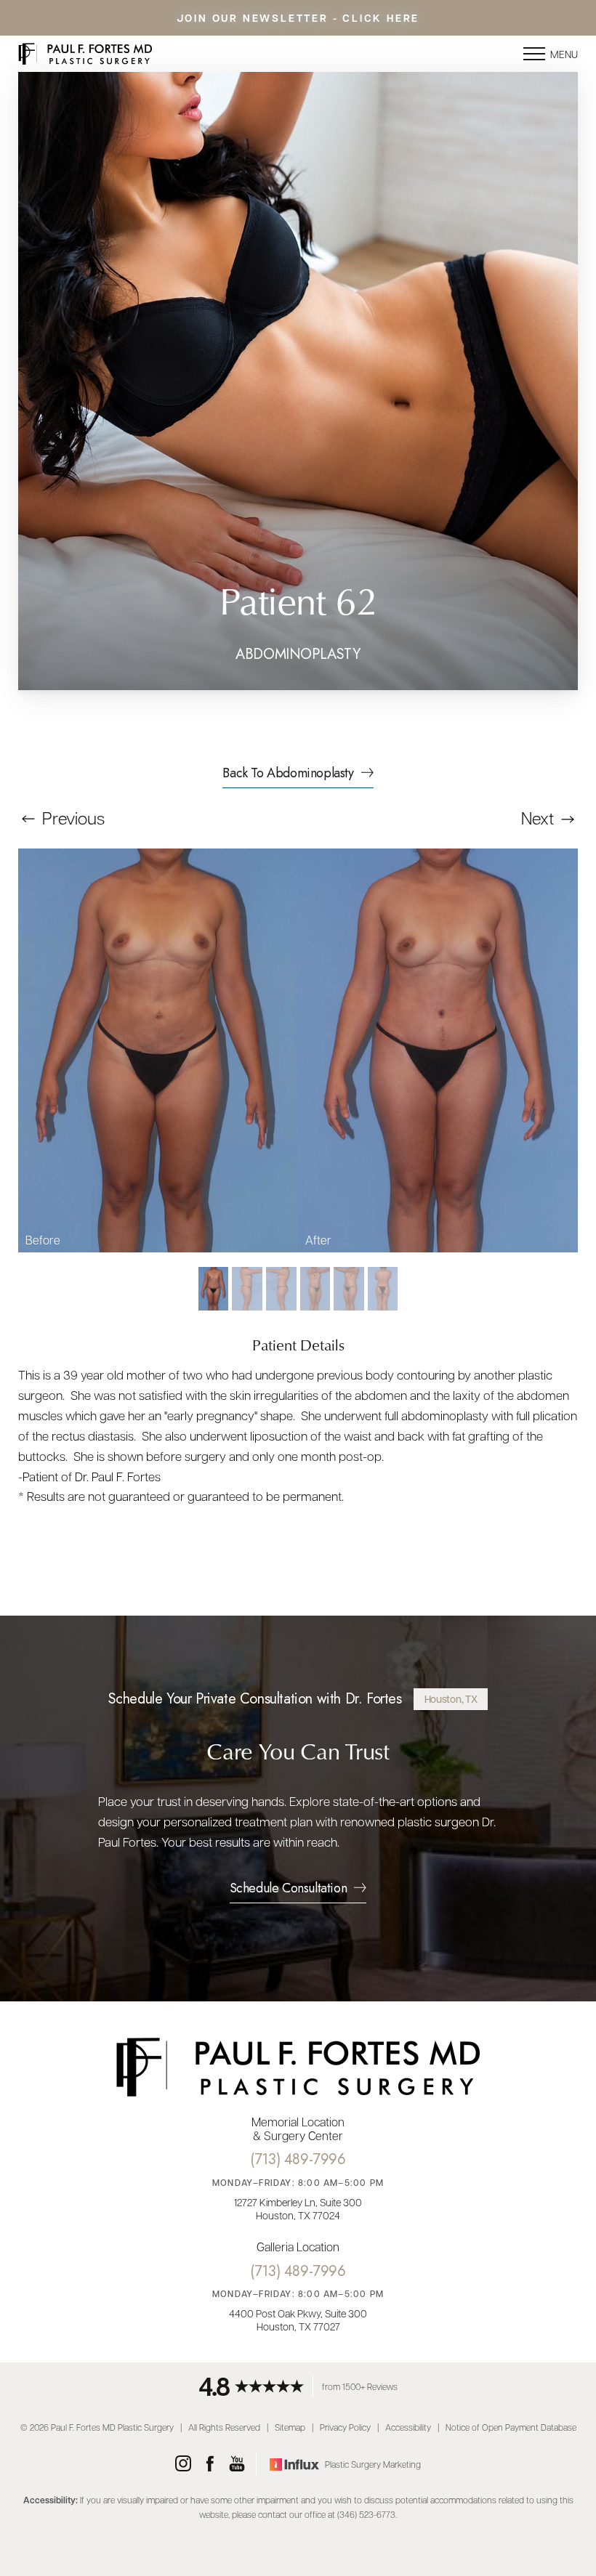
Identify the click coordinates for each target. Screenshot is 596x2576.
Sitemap (290, 2427)
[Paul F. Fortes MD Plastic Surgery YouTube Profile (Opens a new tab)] (237, 2464)
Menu (564, 54)
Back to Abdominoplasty (288, 774)
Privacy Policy (345, 2427)
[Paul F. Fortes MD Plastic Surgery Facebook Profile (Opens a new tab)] (210, 2464)
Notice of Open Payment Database (511, 2427)
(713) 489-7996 (298, 2159)
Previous (72, 818)
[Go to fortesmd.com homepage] (158, 54)
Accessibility (408, 2427)
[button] (534, 54)
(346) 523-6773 (366, 2514)
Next (539, 818)
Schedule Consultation (289, 1890)
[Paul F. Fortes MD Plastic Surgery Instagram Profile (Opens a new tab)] (183, 2464)
